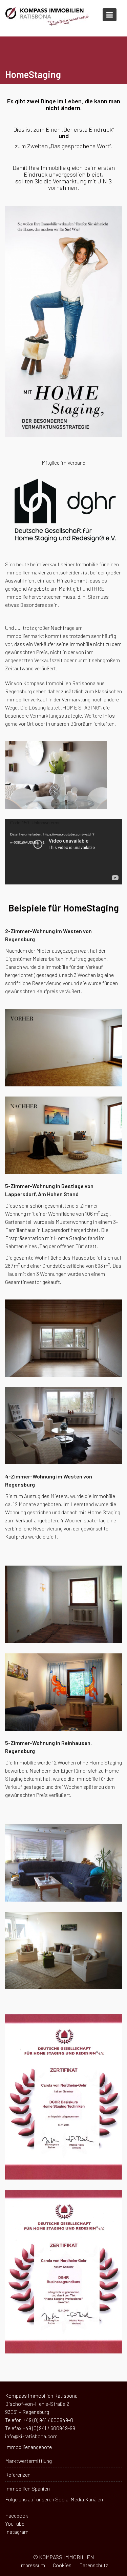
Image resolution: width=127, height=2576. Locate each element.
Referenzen (18, 2475)
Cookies (62, 2565)
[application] (63, 852)
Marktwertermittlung (28, 2461)
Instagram (17, 2532)
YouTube (15, 2523)
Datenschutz (94, 2565)
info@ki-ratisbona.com (31, 2436)
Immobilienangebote (28, 2447)
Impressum (32, 2565)
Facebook (17, 2515)
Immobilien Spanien (27, 2488)
